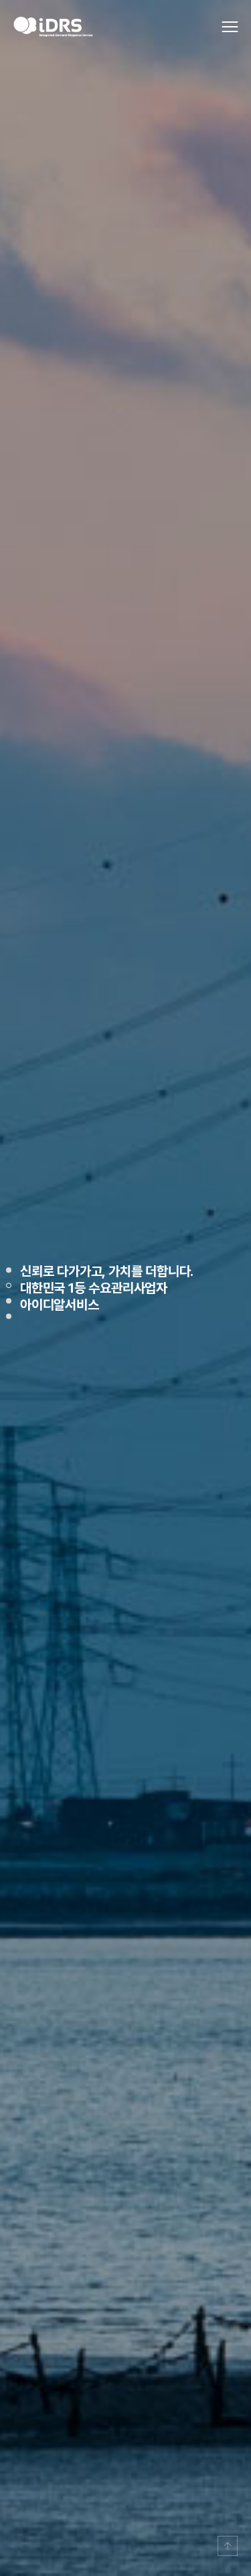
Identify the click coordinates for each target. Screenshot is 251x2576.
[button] (9, 1270)
